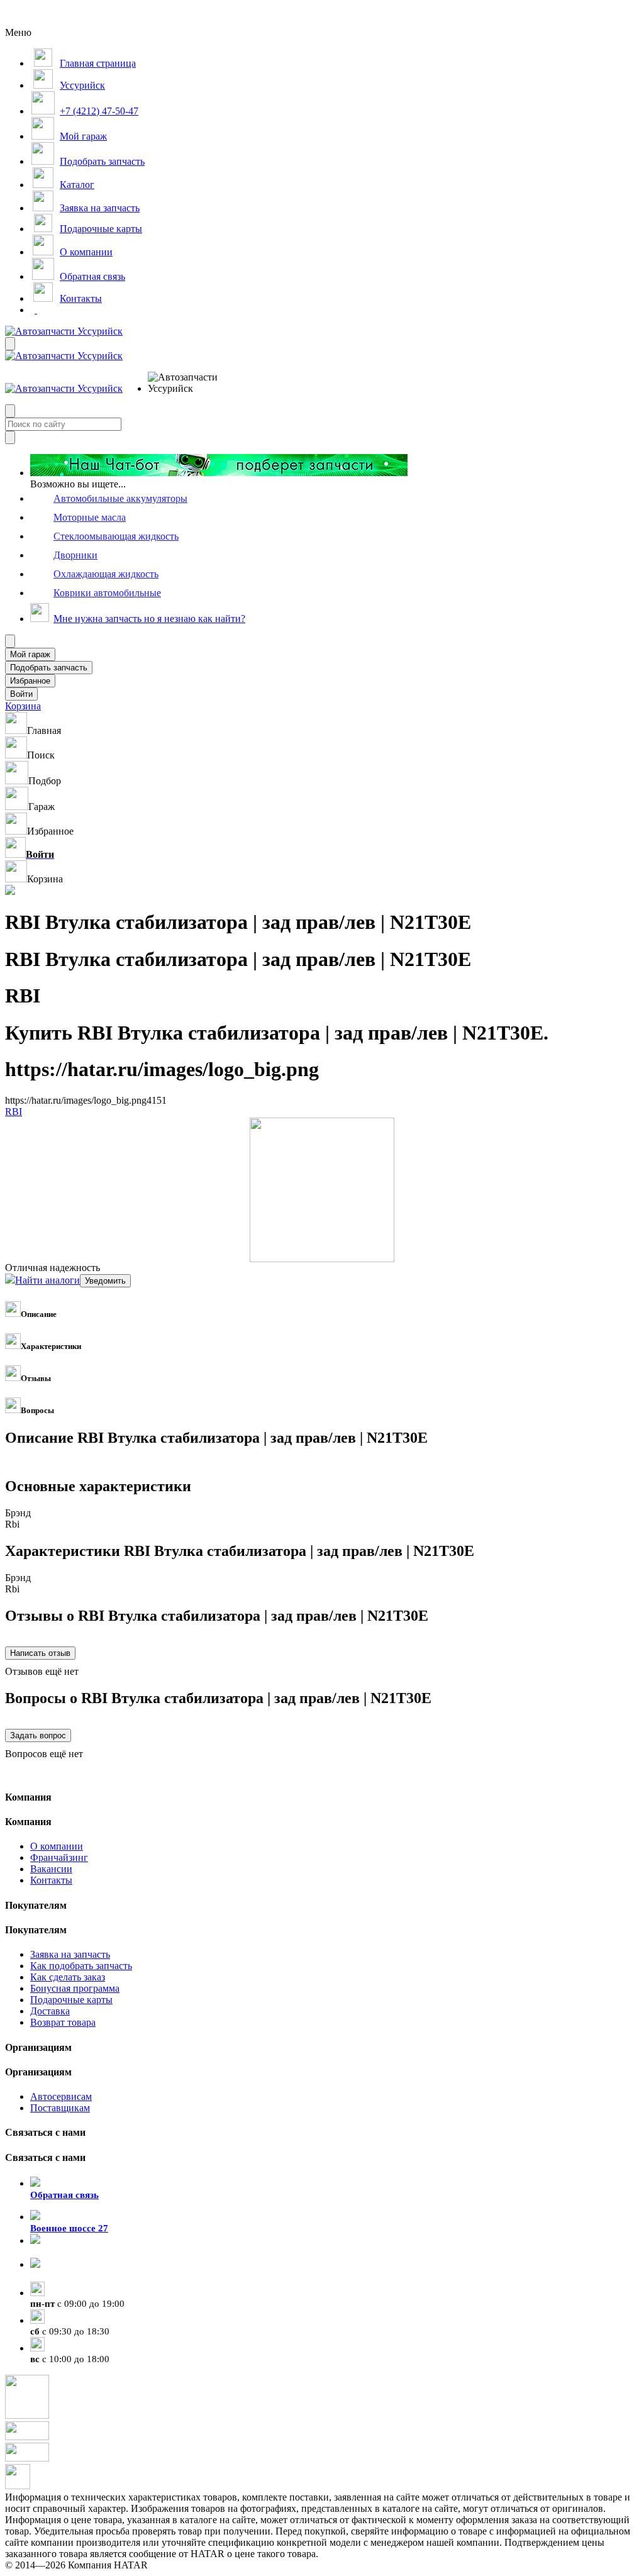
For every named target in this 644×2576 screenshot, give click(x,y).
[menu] (189, 383)
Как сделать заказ (68, 1977)
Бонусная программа (75, 1988)
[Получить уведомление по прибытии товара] (105, 1280)
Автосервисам (61, 2096)
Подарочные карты (71, 2000)
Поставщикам (60, 2108)
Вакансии (51, 1869)
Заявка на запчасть (70, 1954)
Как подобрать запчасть (81, 1966)
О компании (57, 1846)
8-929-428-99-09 (64, 2252)
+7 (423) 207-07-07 (69, 2276)
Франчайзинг (59, 1857)
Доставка (50, 2011)
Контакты (51, 1880)
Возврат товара (63, 2022)
